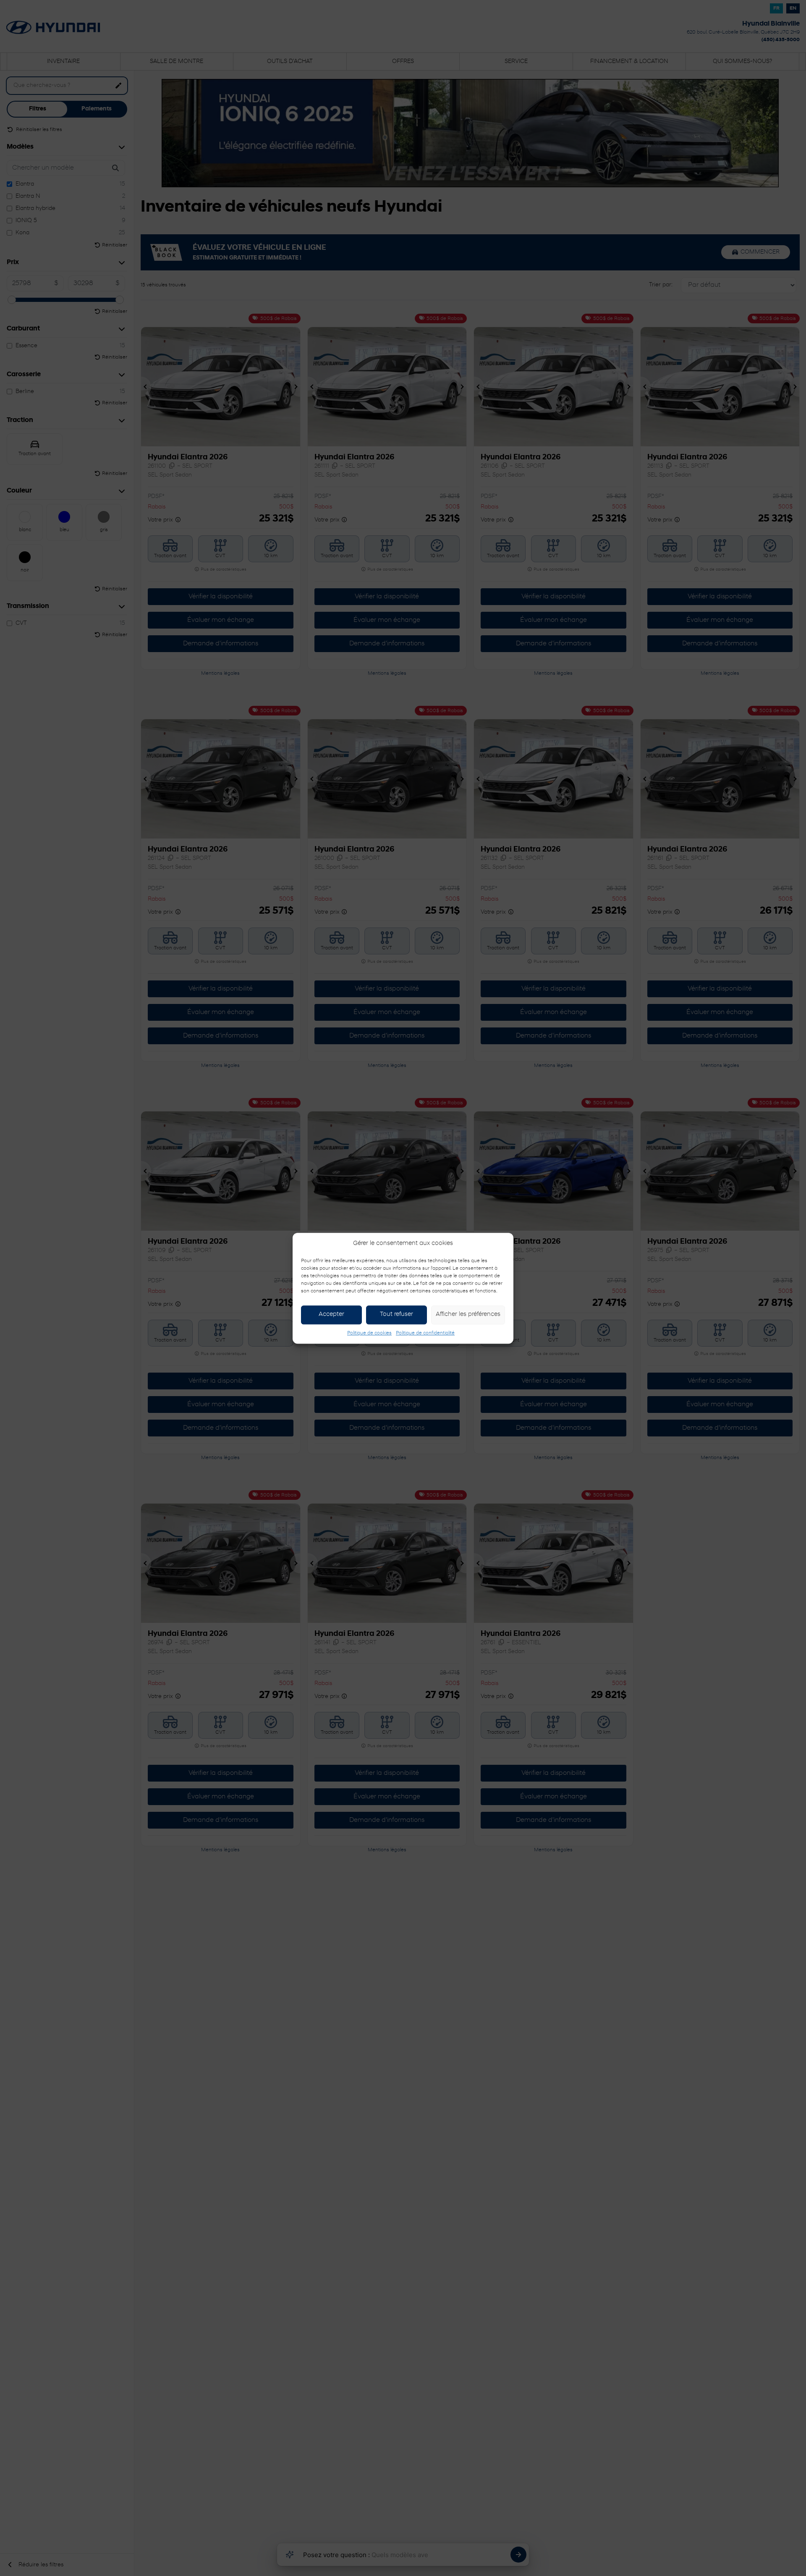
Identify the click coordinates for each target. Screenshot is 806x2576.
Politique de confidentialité (425, 1333)
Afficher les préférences (468, 1314)
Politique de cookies (369, 1333)
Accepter (331, 1314)
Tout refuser (396, 1314)
